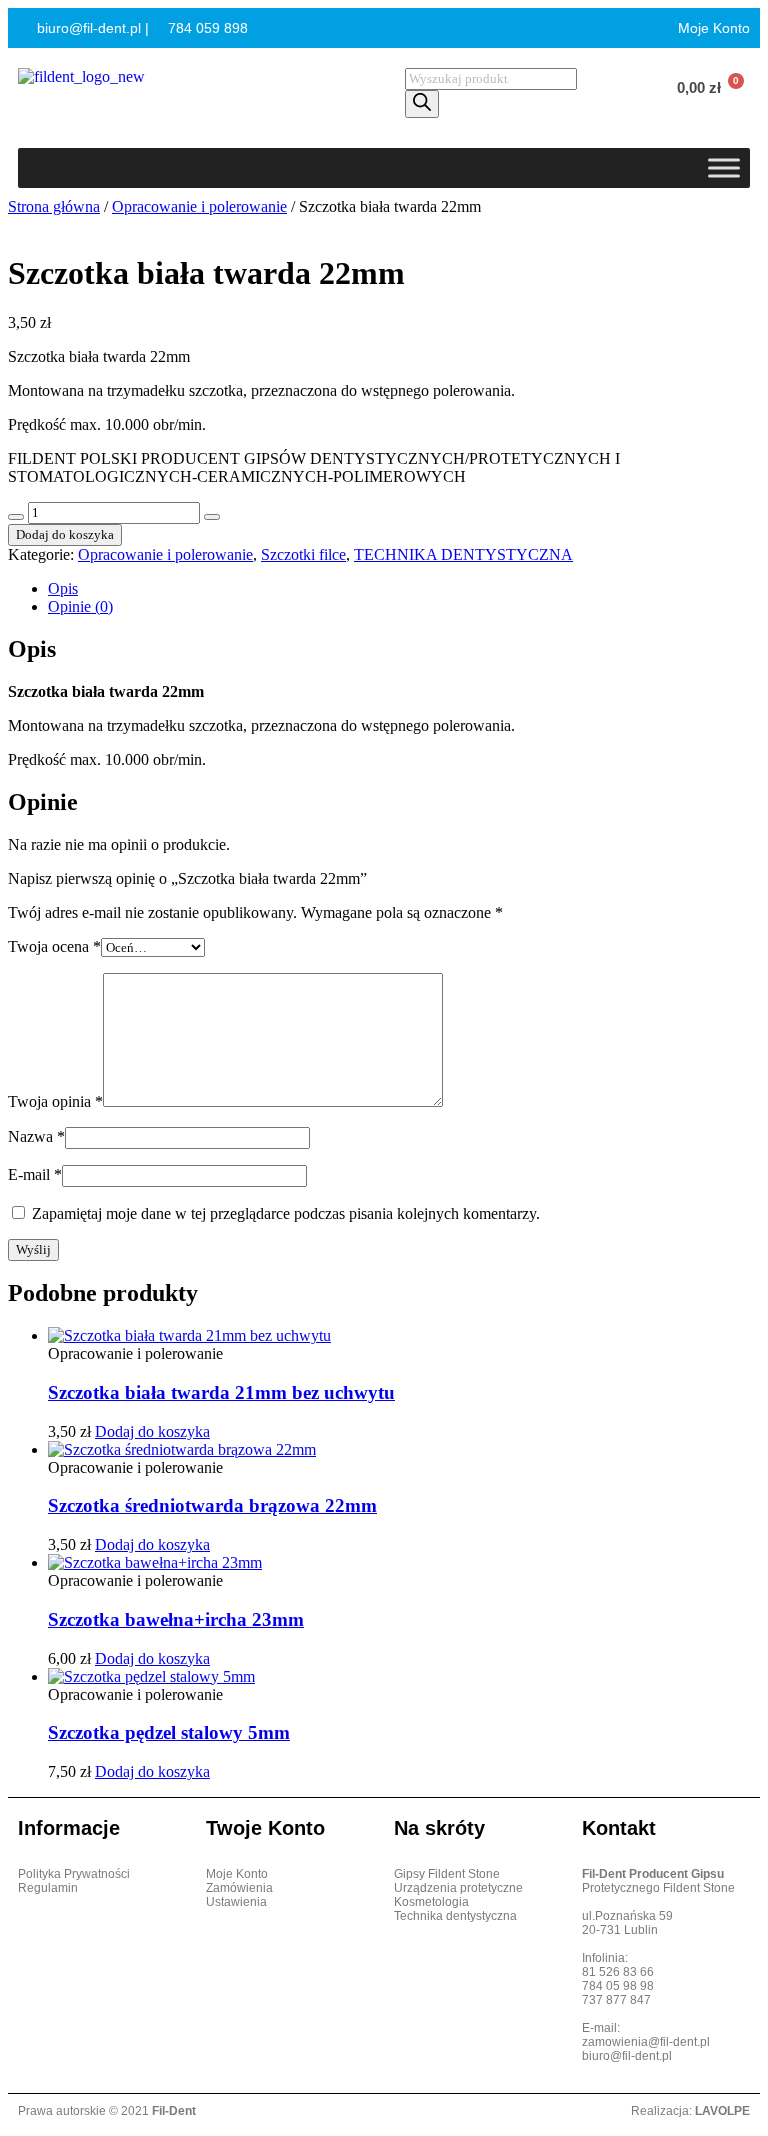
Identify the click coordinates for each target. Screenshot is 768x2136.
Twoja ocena (54, 946)
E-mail (35, 1174)
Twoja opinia (55, 1101)
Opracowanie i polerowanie (199, 206)
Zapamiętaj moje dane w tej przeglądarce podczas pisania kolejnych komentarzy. (286, 1213)
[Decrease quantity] (16, 517)
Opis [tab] (63, 588)
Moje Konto (712, 28)
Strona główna (54, 206)
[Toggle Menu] (724, 167)
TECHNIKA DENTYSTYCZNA (463, 554)
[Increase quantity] (212, 517)
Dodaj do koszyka (65, 534)
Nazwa (36, 1136)
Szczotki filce (303, 554)
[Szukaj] (422, 104)
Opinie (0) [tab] (80, 606)
